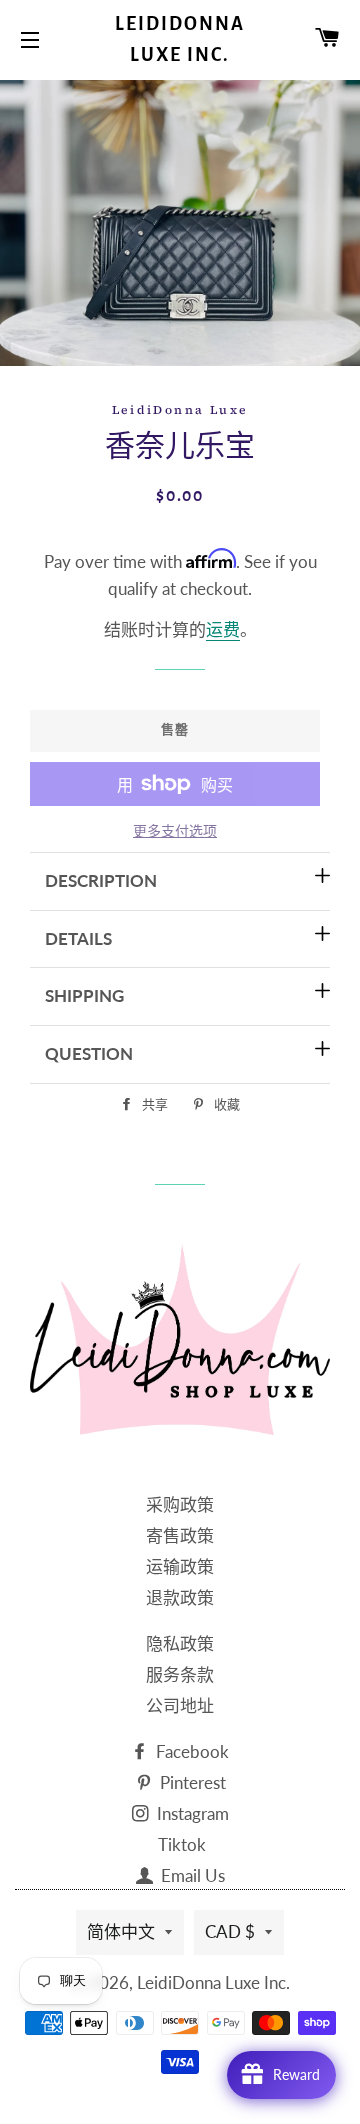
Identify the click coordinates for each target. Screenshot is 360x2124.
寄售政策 (180, 1535)
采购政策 (180, 1504)
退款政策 (180, 1597)
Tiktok (182, 1844)
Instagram (191, 1813)
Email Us (191, 1875)
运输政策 (180, 1566)
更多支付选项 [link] (175, 830)
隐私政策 (180, 1643)
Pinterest (191, 1782)
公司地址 (180, 1705)
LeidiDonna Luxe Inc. (180, 39)
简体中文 (121, 1931)
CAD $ (230, 1931)
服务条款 (180, 1674)
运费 (223, 629)
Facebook (190, 1751)
